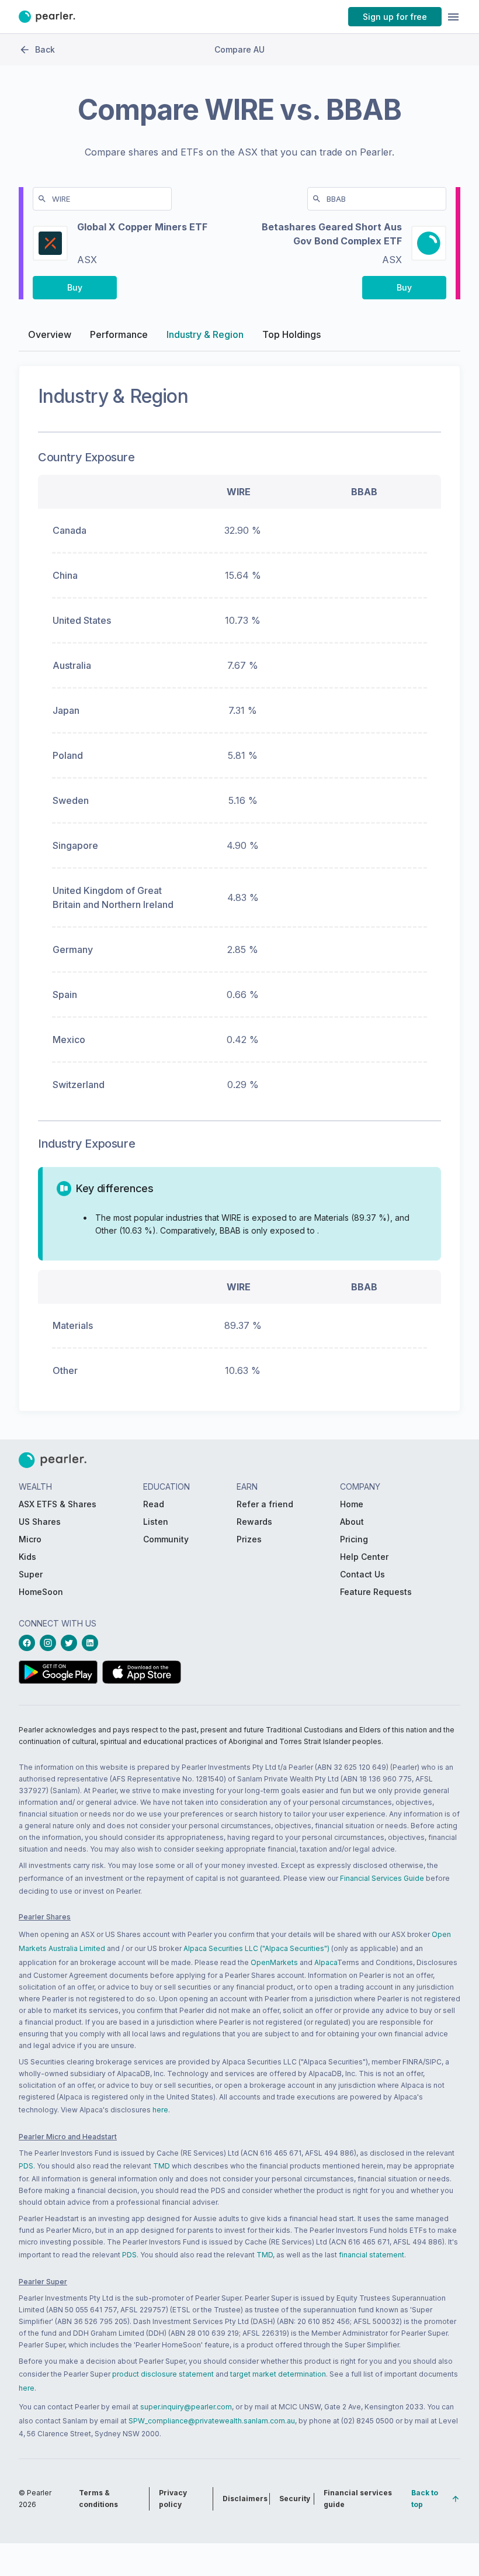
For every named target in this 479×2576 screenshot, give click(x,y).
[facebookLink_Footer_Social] (29, 1643)
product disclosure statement (163, 2374)
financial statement (372, 2255)
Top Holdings (291, 334)
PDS (26, 2166)
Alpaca (326, 1962)
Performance (119, 334)
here (160, 2110)
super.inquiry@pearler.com (186, 2407)
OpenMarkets (274, 1962)
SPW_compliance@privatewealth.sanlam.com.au (212, 2421)
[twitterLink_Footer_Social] (71, 1643)
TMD (162, 2166)
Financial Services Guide (382, 1878)
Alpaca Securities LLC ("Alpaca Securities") (256, 1948)
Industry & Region (205, 334)
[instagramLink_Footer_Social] (50, 1643)
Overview (50, 334)
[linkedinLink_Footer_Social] (92, 1643)
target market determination (278, 2374)
